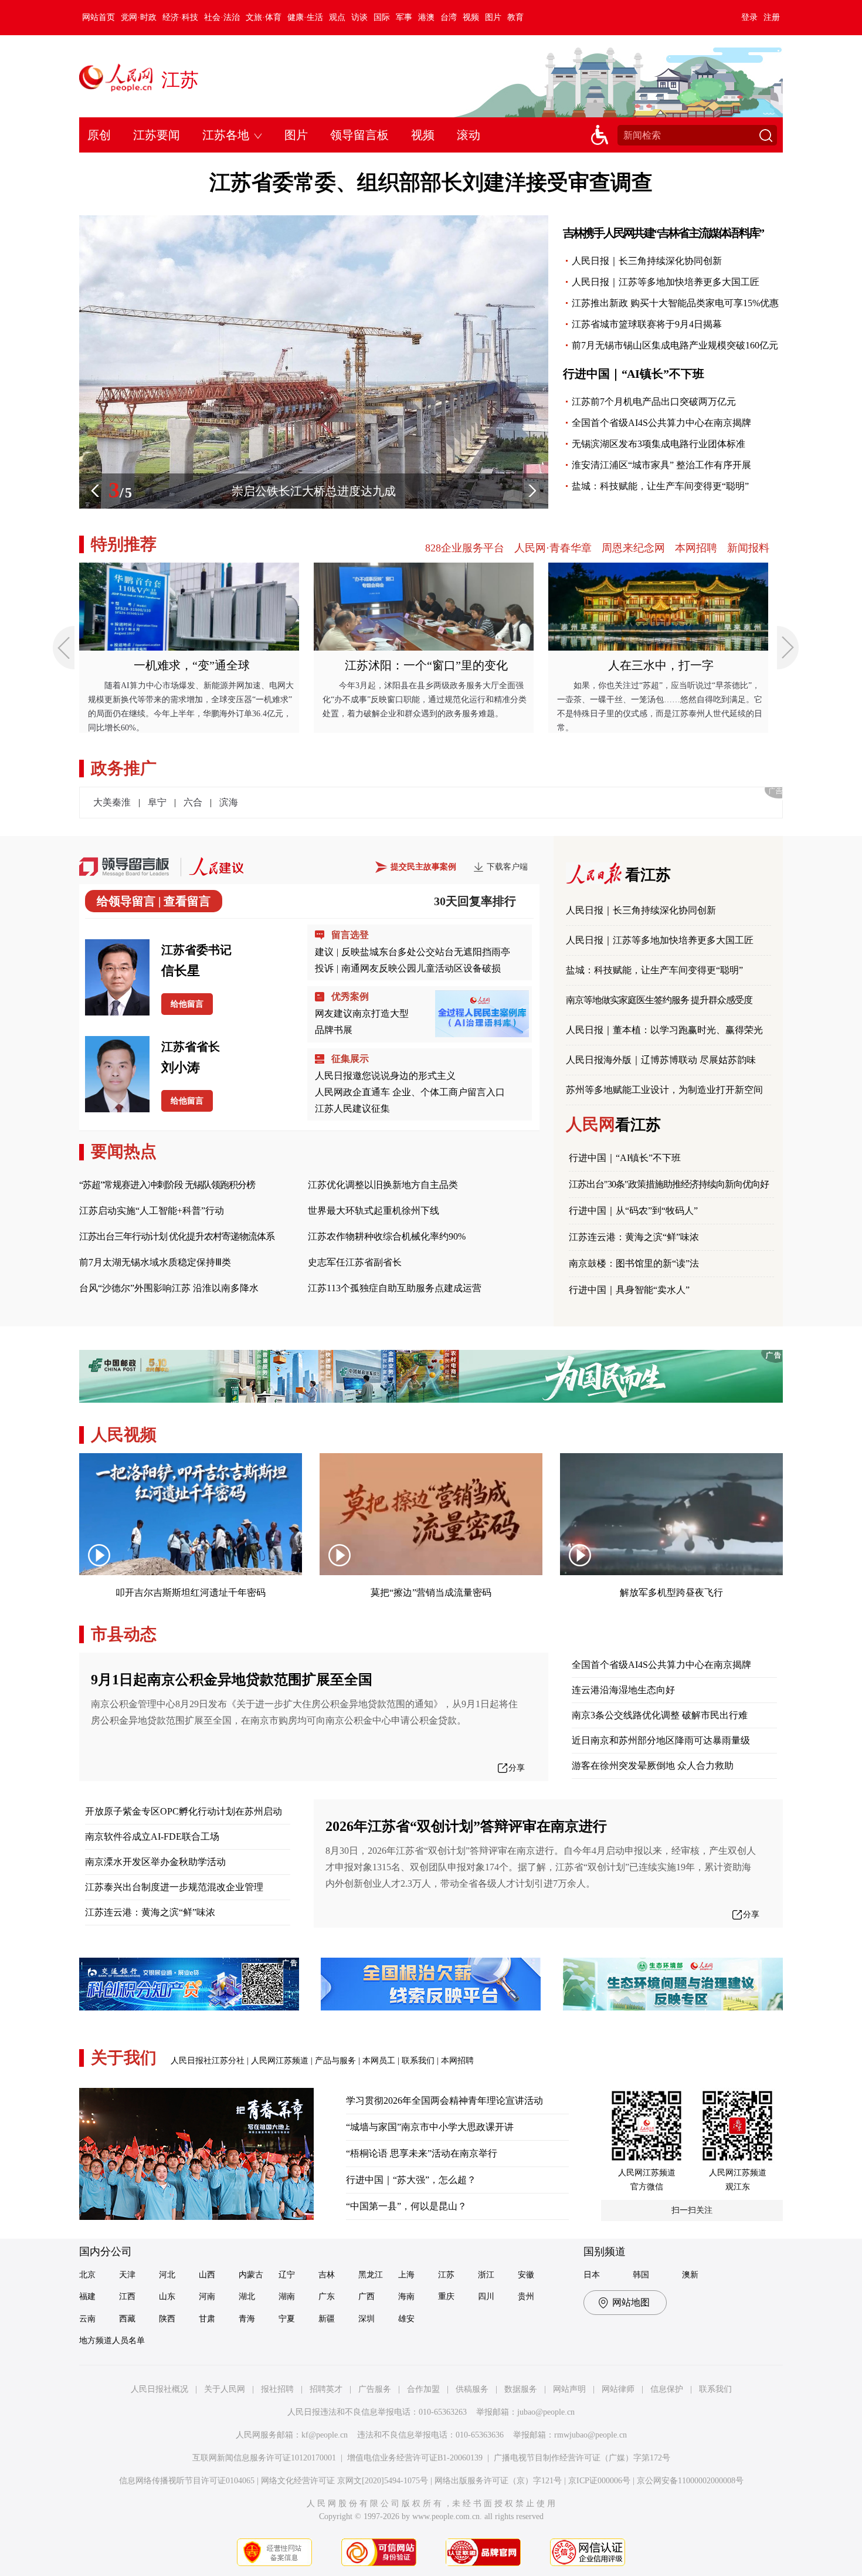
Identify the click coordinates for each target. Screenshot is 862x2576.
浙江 (486, 2275)
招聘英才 (326, 2389)
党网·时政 (139, 17)
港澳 (426, 17)
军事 (404, 17)
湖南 (287, 2296)
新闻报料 (748, 548)
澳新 (690, 2275)
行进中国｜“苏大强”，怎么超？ (411, 2180)
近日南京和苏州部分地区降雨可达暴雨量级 (661, 1740)
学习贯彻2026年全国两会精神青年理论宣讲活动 (444, 2101)
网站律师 (618, 2389)
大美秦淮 (112, 802)
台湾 (449, 17)
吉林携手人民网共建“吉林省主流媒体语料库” (663, 233)
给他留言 (187, 1004)
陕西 (167, 2319)
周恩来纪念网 (633, 548)
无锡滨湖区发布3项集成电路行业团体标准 (659, 444)
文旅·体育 (264, 17)
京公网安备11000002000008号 (690, 2481)
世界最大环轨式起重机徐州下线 (374, 1211)
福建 (87, 2296)
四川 (486, 2296)
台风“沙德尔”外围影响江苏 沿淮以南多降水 (169, 1288)
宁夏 (287, 2319)
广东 (327, 2296)
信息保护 (667, 2389)
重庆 (446, 2296)
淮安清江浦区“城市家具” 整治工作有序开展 (661, 465)
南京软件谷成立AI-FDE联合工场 (152, 1837)
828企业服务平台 (465, 548)
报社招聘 (277, 2389)
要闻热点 (124, 1151)
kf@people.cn (325, 2435)
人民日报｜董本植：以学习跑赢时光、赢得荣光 (664, 1030)
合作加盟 (423, 2389)
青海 (247, 2319)
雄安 (406, 2319)
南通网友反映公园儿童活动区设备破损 (421, 968)
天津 (127, 2275)
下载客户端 (507, 867)
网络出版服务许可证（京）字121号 (498, 2481)
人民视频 (124, 1435)
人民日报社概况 (159, 2389)
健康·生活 (305, 17)
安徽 (526, 2275)
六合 (193, 802)
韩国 (641, 2275)
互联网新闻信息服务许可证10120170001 (264, 2458)
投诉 (324, 968)
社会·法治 (222, 17)
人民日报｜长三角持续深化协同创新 (647, 261)
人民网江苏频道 (280, 2061)
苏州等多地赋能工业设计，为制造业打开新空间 (664, 1090)
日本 (592, 2275)
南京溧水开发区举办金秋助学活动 (155, 1862)
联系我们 (418, 2061)
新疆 (327, 2319)
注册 (772, 17)
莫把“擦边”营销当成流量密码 (431, 1592)
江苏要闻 (157, 135)
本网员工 (379, 2061)
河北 (167, 2275)
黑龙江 (371, 2275)
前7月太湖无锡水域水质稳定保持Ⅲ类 (155, 1262)
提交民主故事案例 (423, 867)
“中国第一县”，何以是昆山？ (406, 2206)
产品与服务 (335, 2061)
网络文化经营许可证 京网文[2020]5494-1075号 (345, 2481)
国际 (382, 17)
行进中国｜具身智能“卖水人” (629, 1290)
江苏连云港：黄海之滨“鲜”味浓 (634, 1237)
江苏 (180, 80)
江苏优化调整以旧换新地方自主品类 (383, 1185)
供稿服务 (472, 2389)
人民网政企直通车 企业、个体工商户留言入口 (410, 1092)
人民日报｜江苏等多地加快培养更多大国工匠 (666, 282)
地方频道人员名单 (112, 2340)
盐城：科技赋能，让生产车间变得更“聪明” (660, 486)
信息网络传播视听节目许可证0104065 (187, 2481)
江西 (127, 2296)
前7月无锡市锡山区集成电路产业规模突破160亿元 (675, 345)
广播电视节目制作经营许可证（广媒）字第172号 (582, 2458)
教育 (515, 17)
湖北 (247, 2296)
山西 (207, 2275)
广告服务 (375, 2389)
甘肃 (207, 2319)
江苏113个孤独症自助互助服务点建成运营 (395, 1288)
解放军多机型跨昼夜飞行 (671, 1592)
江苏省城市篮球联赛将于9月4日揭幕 (647, 324)
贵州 (526, 2296)
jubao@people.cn (546, 2412)
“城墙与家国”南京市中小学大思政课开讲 (430, 2127)
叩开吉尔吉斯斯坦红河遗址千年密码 (191, 1592)
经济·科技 (180, 17)
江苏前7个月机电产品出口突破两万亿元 (654, 402)
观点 (337, 17)
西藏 (127, 2319)
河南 (207, 2296)
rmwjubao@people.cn (590, 2435)
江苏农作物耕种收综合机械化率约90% (387, 1236)
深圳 (366, 2319)
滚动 (469, 135)
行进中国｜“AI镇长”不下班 (634, 374)
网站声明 (569, 2389)
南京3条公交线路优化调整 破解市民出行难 (660, 1715)
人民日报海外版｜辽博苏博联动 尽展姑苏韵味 (661, 1060)
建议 (324, 952)
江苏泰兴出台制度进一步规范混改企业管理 (174, 1887)
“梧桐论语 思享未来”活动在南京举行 (422, 2153)
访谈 (359, 17)
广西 (366, 2296)
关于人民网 (225, 2389)
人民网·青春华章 (553, 548)
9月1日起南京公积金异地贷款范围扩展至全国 (232, 1680)
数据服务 (521, 2389)
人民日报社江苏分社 (208, 2061)
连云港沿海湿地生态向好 (623, 1690)
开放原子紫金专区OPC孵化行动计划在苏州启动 (184, 1811)
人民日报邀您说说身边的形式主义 (385, 1076)
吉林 (327, 2275)
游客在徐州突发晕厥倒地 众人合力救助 (653, 1766)
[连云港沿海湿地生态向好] (314, 221)
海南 (406, 2296)
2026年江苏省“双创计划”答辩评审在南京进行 (466, 1826)
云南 (87, 2319)
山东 (167, 2296)
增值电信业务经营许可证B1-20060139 (415, 2458)
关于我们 (124, 2058)
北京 (87, 2275)
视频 (471, 17)
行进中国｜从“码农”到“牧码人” (633, 1211)
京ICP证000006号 (599, 2481)
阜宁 (157, 802)
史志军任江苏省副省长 (355, 1262)
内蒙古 (251, 2275)
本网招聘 (696, 548)
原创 (99, 135)
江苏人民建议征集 (352, 1108)
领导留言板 (359, 135)
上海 (406, 2275)
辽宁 (287, 2275)
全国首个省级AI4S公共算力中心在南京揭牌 (661, 423)
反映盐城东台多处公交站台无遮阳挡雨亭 (426, 952)
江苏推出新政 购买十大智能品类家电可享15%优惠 (675, 303)
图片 (493, 17)
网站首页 (99, 17)
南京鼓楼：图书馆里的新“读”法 (634, 1263)
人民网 (613, 1124)
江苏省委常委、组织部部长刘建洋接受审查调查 (431, 182)
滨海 (229, 802)
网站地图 (631, 2302)
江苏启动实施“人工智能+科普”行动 (152, 1211)
